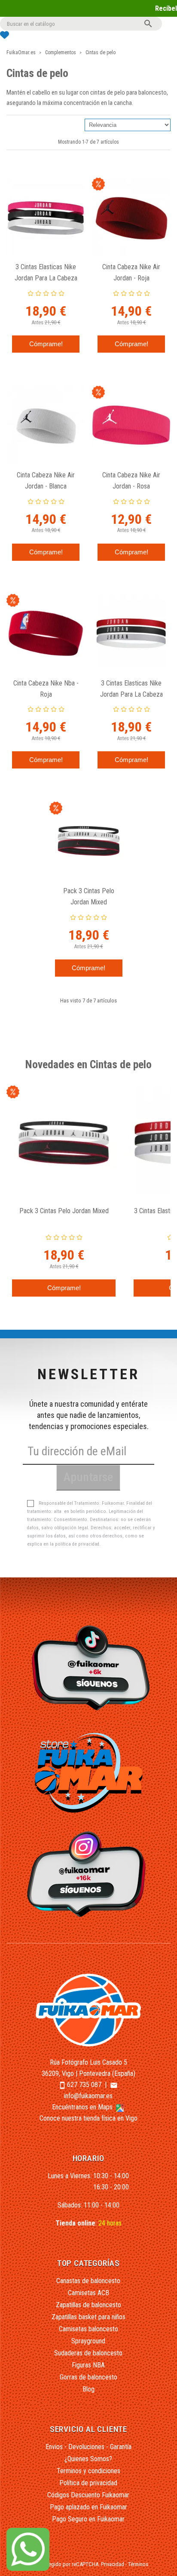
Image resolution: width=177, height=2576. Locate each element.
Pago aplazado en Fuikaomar (88, 2507)
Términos (138, 2564)
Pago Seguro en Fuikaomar (88, 2519)
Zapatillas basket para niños (88, 2317)
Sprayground (88, 2341)
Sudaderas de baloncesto (88, 2353)
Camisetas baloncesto (88, 2329)
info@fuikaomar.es (88, 2096)
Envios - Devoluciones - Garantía (88, 2447)
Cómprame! (46, 344)
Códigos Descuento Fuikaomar (88, 2495)
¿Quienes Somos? (88, 2459)
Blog (88, 2389)
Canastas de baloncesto (88, 2281)
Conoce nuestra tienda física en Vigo (88, 2118)
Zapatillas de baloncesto (88, 2305)
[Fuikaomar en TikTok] (89, 1667)
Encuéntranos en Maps (83, 2107)
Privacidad (113, 2564)
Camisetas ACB (88, 2293)
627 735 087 (84, 2085)
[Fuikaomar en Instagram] (89, 1874)
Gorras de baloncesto (88, 2377)
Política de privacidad (88, 2483)
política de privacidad (77, 1544)
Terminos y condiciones (88, 2471)
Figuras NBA (88, 2365)
